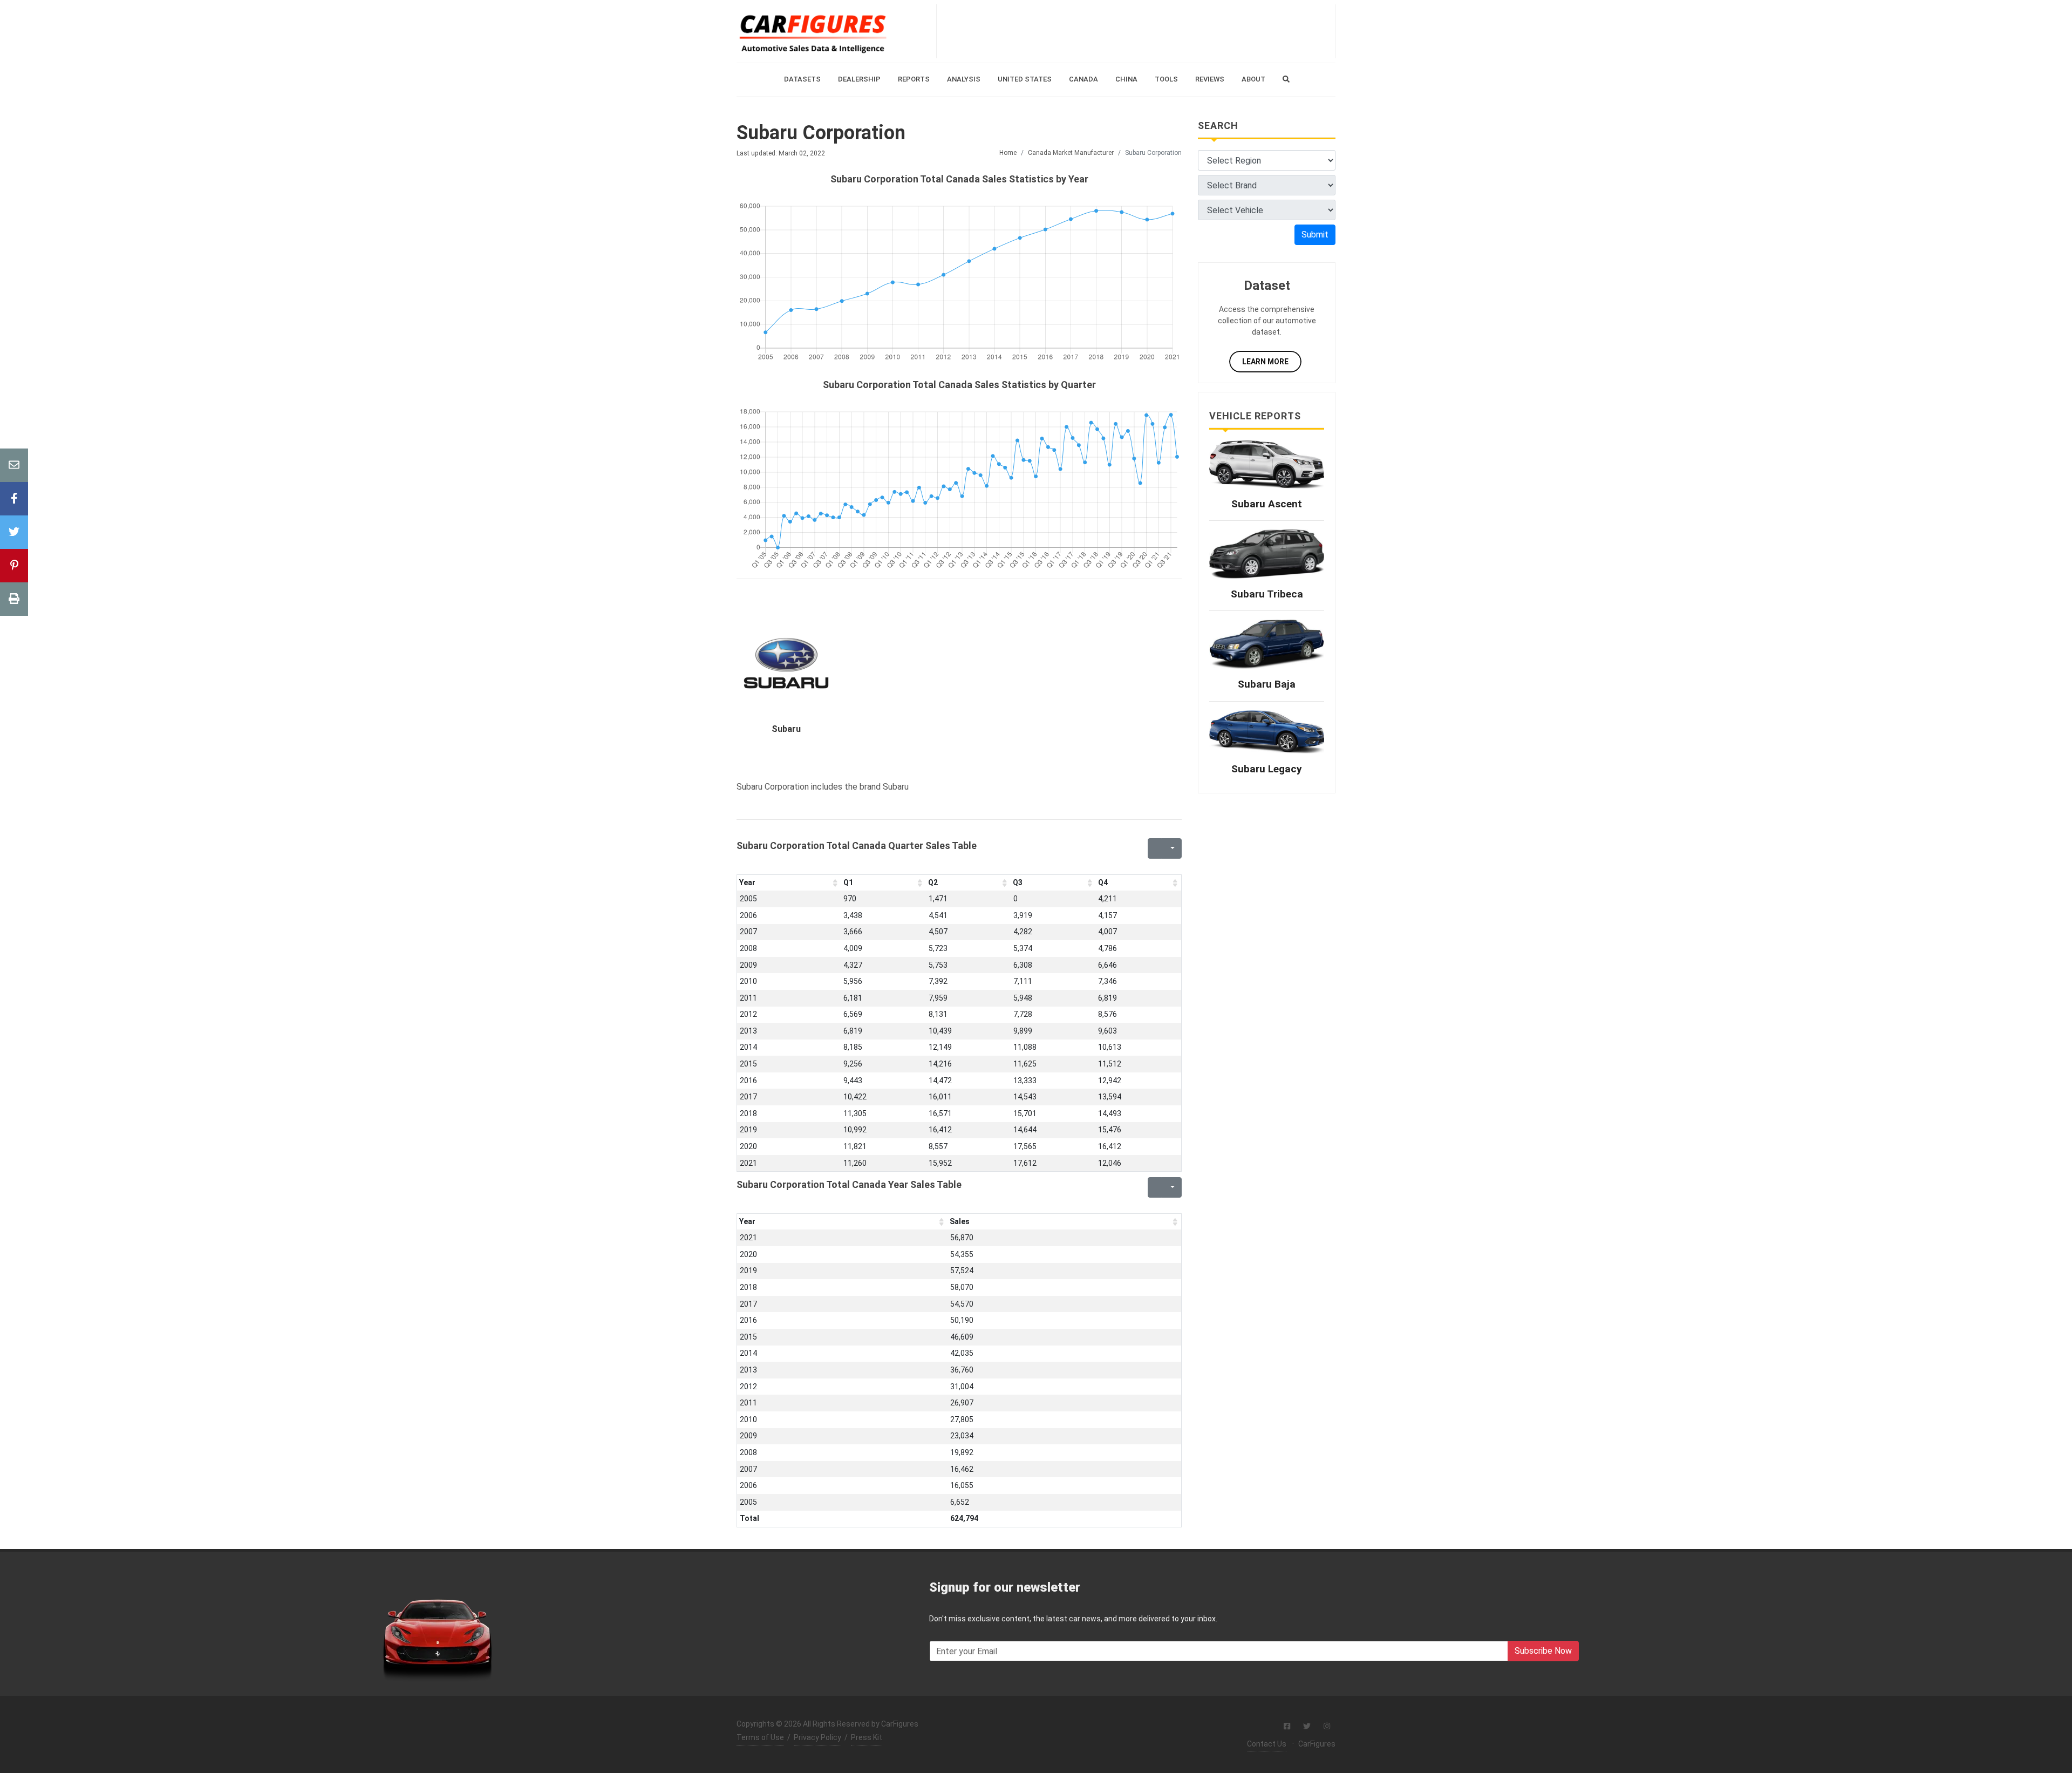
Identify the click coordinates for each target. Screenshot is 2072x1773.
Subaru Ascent (1267, 504)
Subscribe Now (1543, 1651)
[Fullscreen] (1155, 848)
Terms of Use (760, 1737)
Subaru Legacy (1267, 769)
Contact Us (1267, 1744)
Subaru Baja (1267, 684)
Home (1008, 153)
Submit (1315, 235)
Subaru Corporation (821, 133)
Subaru (786, 729)
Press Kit (867, 1737)
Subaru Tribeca (1267, 594)
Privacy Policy (817, 1737)
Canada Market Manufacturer (1071, 153)
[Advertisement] (1136, 31)
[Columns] (1171, 848)
